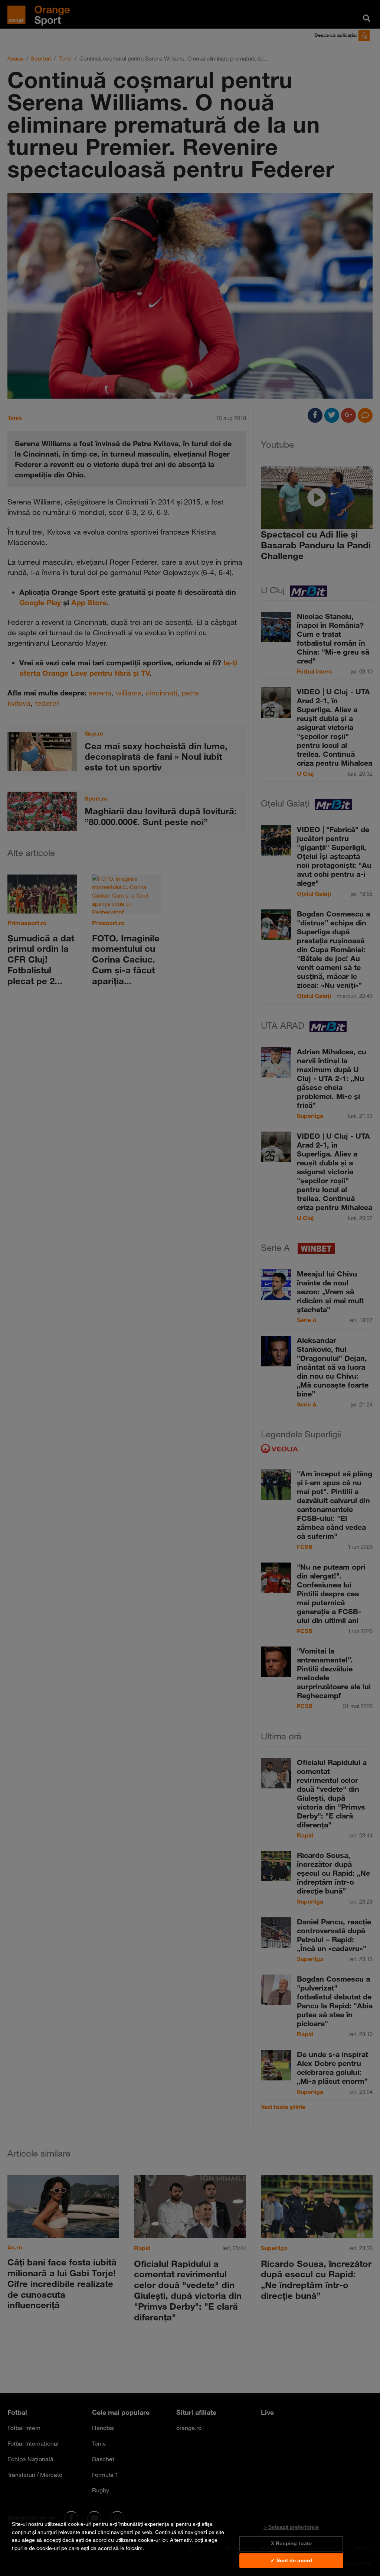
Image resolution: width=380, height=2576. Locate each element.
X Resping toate (291, 2543)
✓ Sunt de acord (291, 2560)
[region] (190, 2544)
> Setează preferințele (291, 2527)
